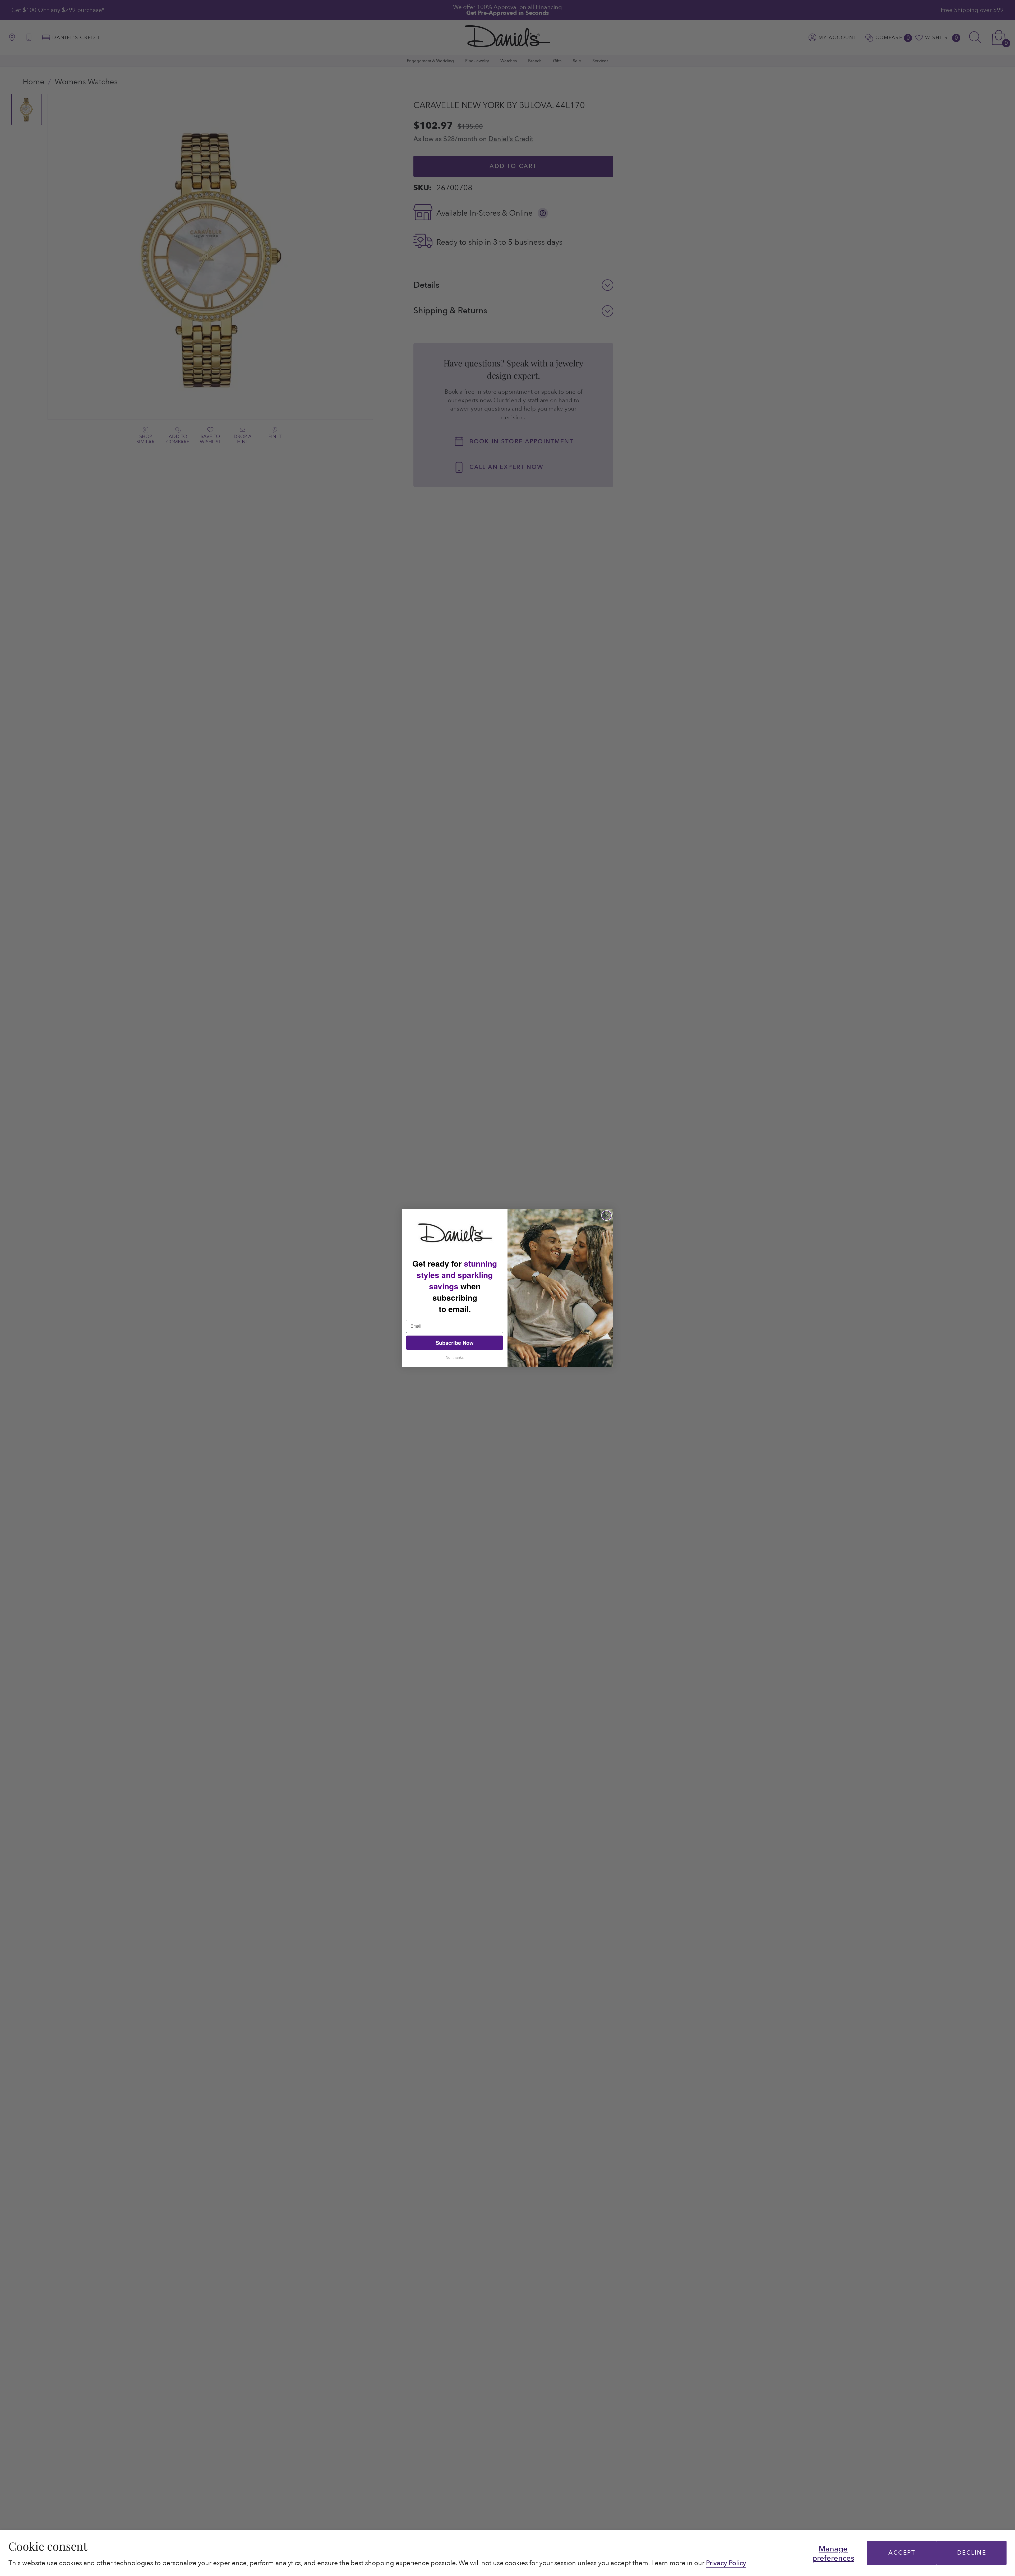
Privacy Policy (726, 2563)
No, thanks (455, 1357)
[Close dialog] (606, 1215)
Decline (972, 2553)
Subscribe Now (455, 1343)
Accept (902, 2553)
